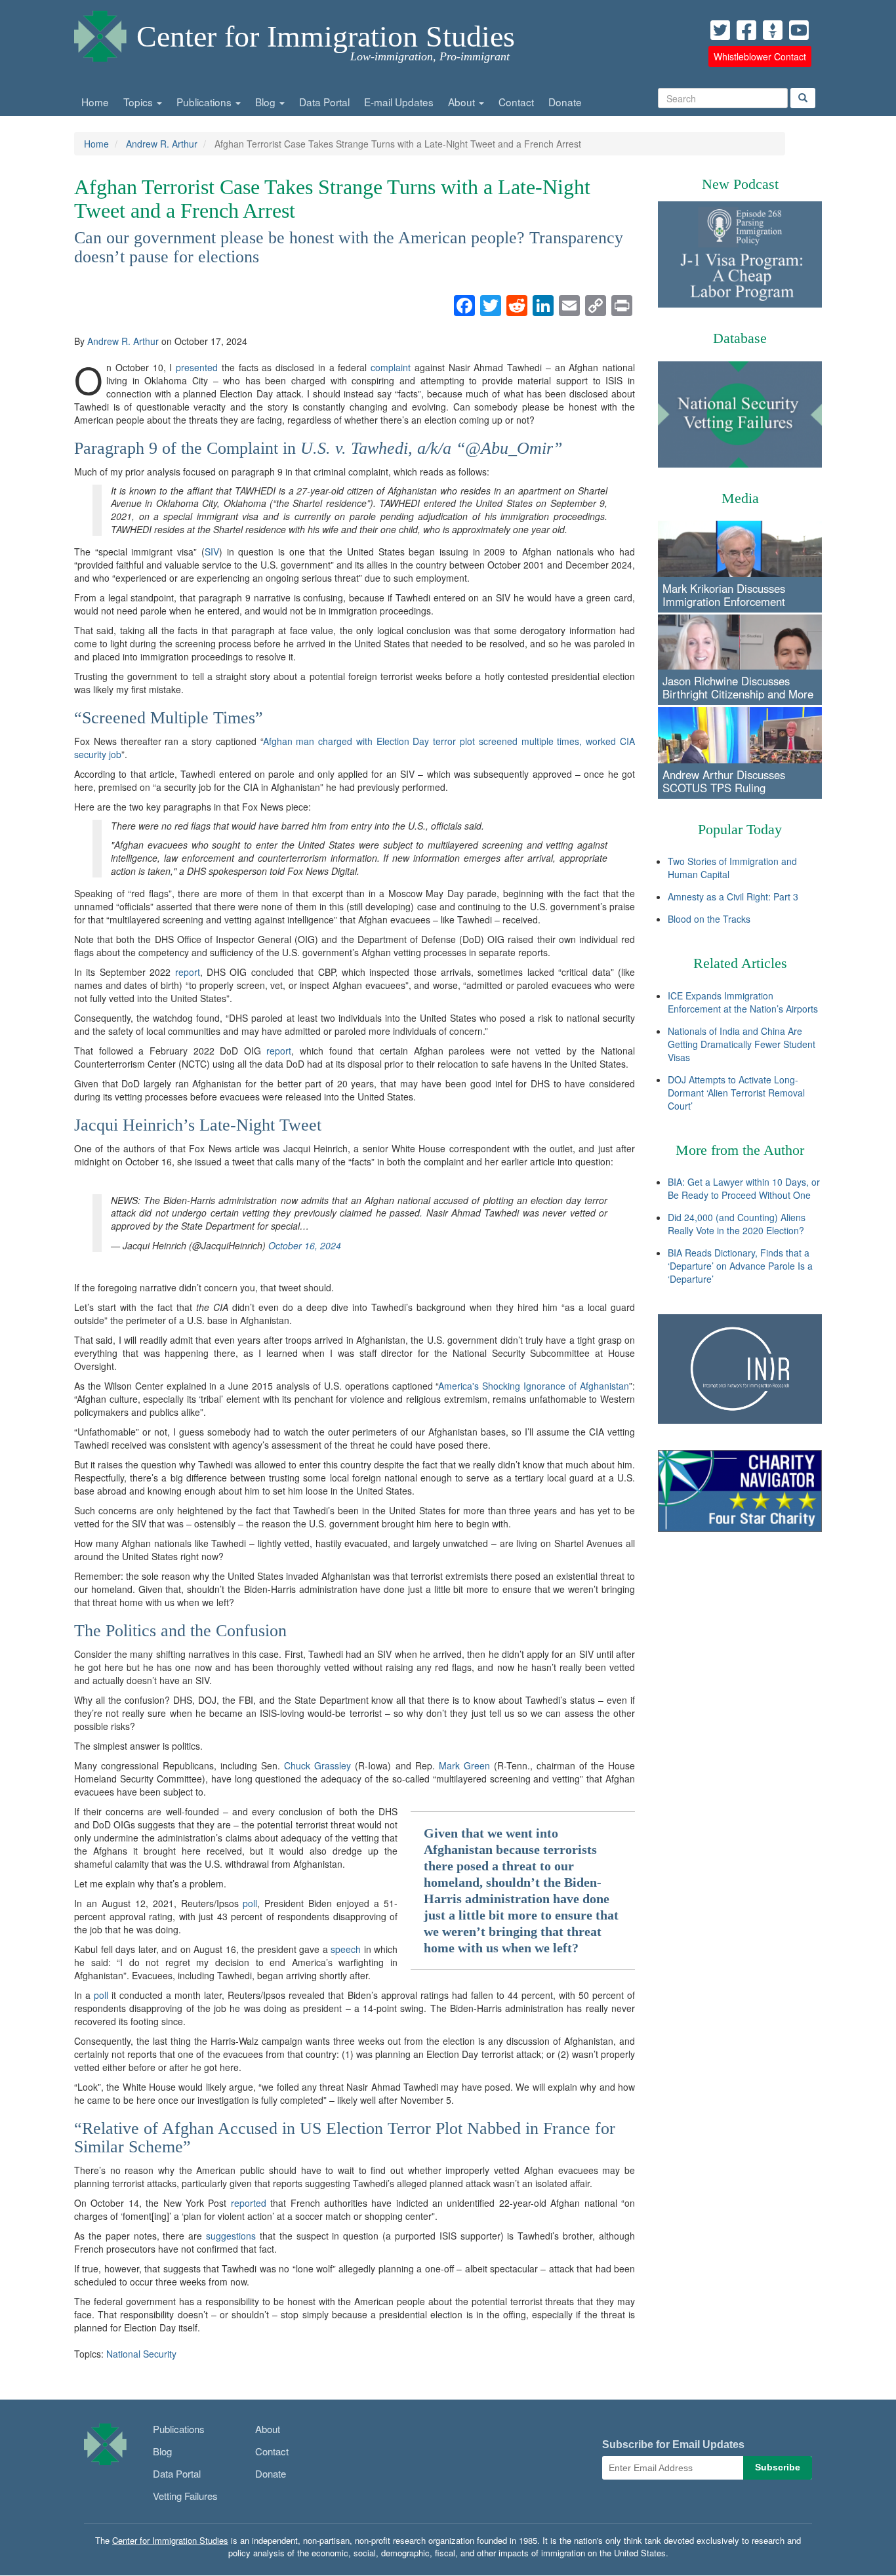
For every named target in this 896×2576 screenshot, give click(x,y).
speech (346, 1949)
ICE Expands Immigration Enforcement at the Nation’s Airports (743, 1002)
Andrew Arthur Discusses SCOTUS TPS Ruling (724, 781)
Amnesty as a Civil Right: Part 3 (733, 896)
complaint (391, 367)
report (188, 972)
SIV (212, 552)
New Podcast (740, 184)
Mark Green (464, 1765)
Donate (565, 102)
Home (95, 102)
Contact (516, 102)
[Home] (100, 33)
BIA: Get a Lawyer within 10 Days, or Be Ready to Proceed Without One (744, 1188)
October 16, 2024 (305, 1245)
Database (740, 338)
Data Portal (324, 102)
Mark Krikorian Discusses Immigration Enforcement (724, 595)
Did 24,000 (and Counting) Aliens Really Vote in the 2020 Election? (737, 1224)
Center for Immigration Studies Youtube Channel (799, 30)
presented (197, 367)
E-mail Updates (399, 102)
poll (250, 1903)
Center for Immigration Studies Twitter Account (720, 30)
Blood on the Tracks (709, 919)
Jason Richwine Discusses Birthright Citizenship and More (738, 687)
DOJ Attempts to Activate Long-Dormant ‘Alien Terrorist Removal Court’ (736, 1093)
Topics (139, 102)
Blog (267, 102)
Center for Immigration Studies (326, 36)
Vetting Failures (185, 2496)
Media (740, 498)
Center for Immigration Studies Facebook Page (746, 30)
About (463, 102)
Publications (205, 102)
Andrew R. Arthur (162, 144)
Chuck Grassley (317, 1765)
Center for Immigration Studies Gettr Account (773, 30)
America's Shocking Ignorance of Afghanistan (534, 1386)
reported (249, 2203)
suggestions (231, 2236)
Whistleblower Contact (760, 56)
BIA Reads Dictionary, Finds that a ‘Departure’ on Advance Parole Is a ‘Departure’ (740, 1266)
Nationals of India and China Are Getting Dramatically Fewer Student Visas (742, 1044)
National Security (141, 2354)
